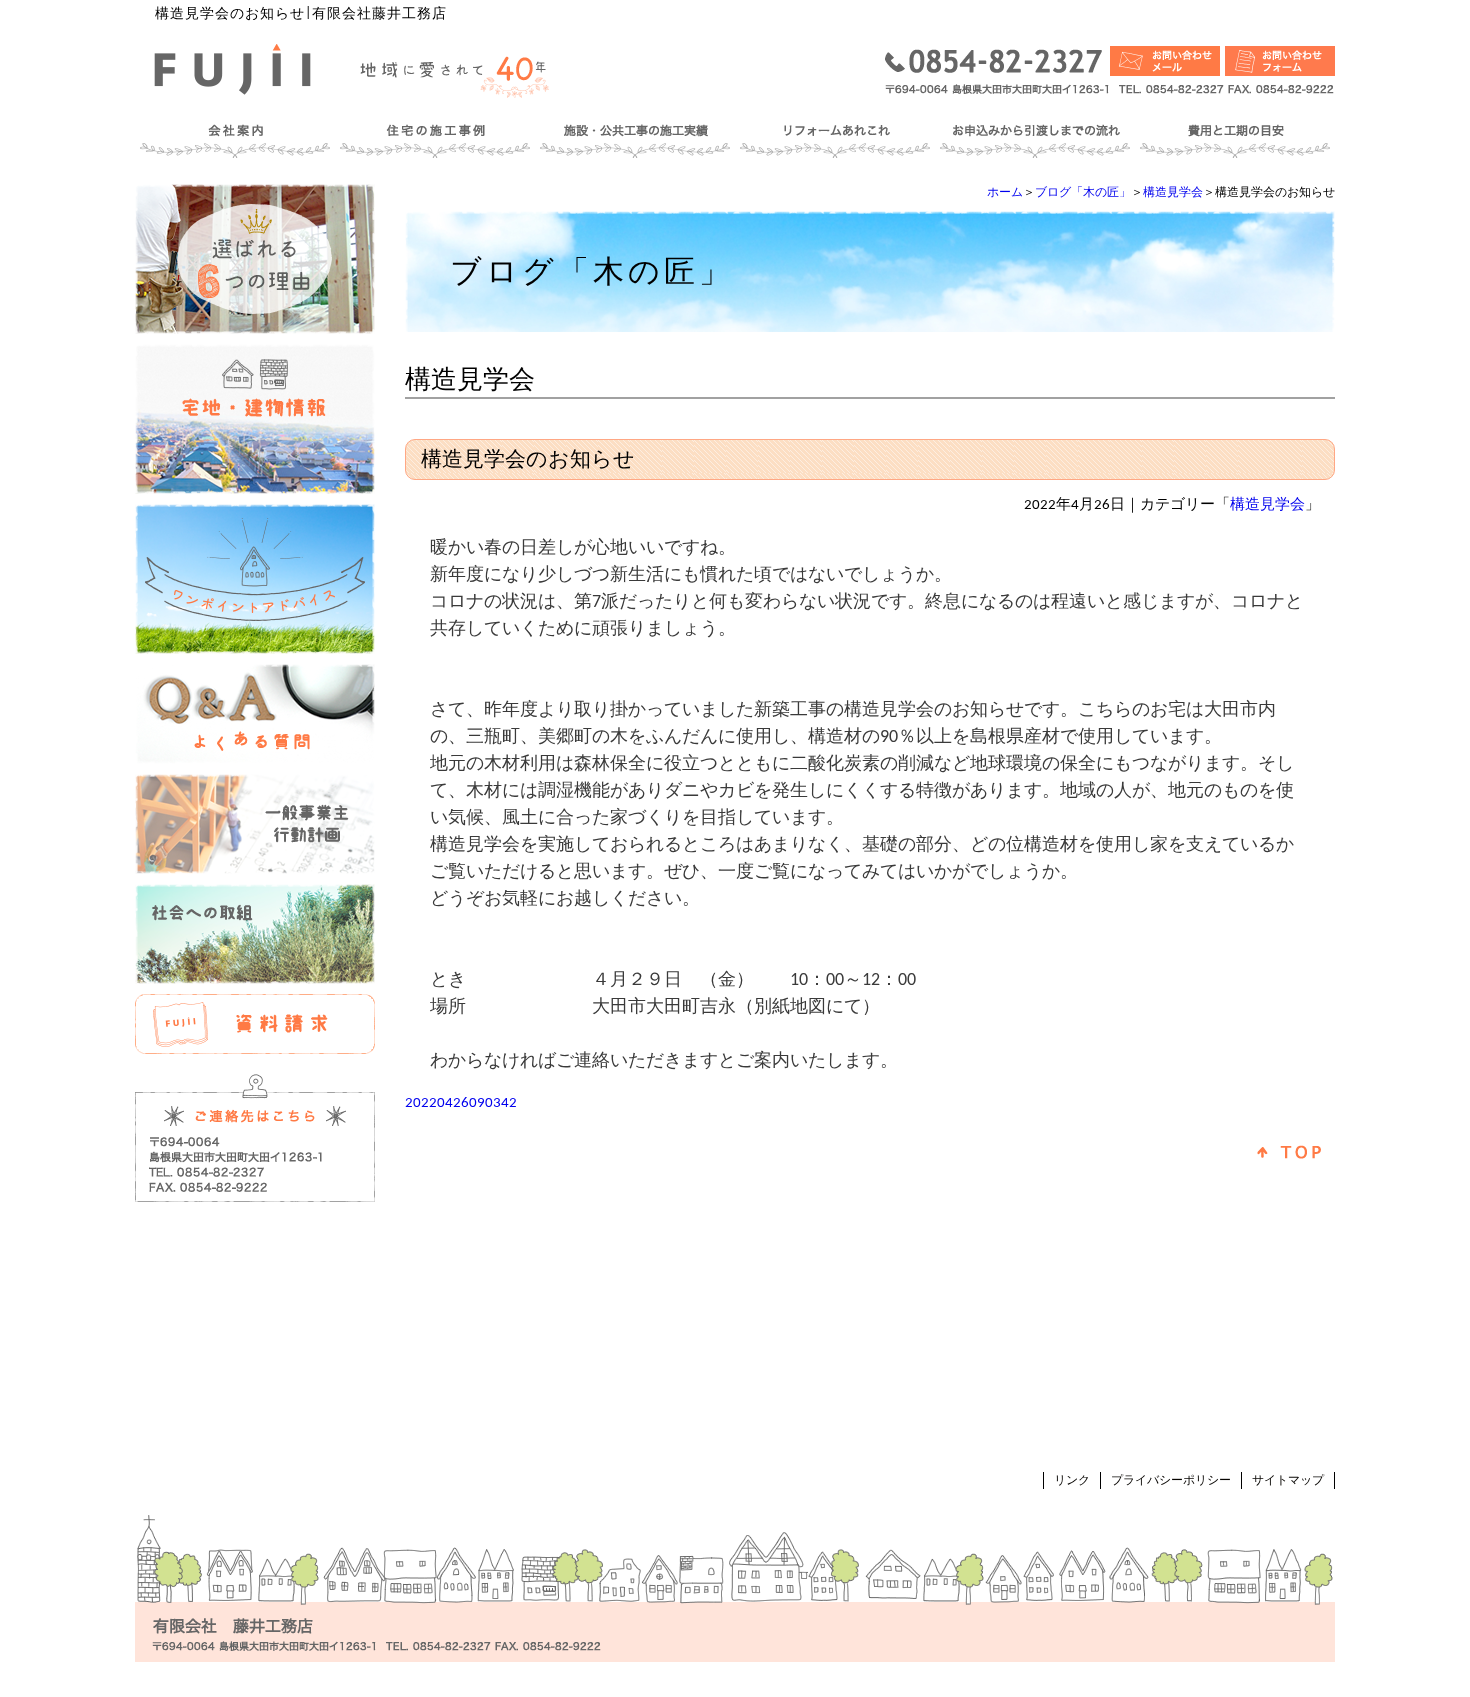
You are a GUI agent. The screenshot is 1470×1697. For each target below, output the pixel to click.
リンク (1072, 1481)
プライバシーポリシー (1171, 1481)
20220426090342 (461, 1103)
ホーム (1005, 193)
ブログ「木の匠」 (1083, 193)
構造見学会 (1173, 193)
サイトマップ (1288, 1481)
